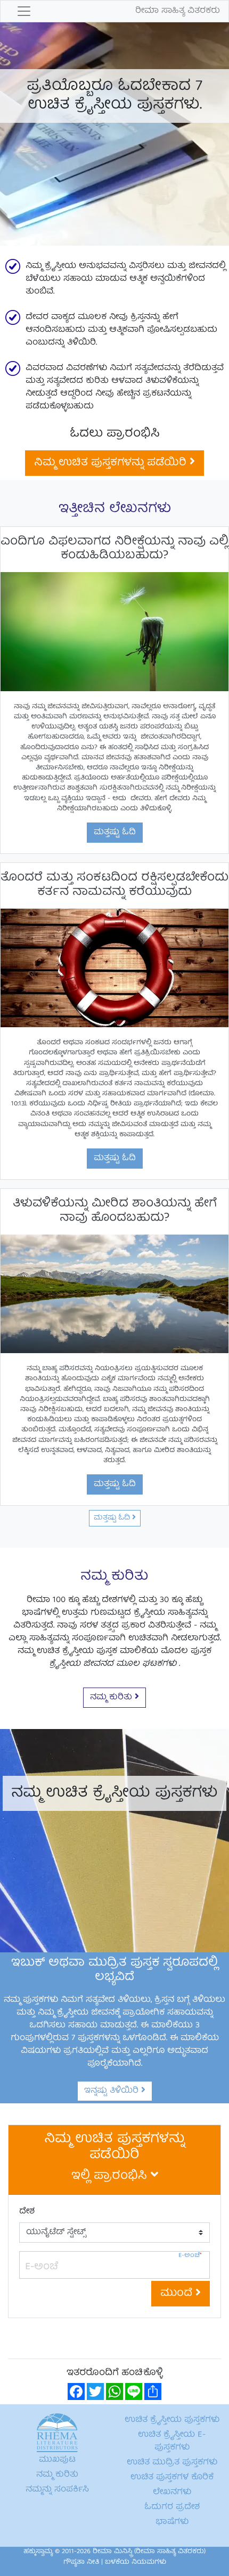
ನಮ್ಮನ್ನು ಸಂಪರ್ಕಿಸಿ (57, 2490)
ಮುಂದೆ (178, 2293)
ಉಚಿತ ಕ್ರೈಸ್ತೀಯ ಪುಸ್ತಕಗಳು (172, 2420)
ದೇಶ (27, 2212)
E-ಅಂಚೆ (190, 2256)
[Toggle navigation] (24, 11)
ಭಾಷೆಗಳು (172, 2522)
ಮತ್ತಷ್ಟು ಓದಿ (115, 833)
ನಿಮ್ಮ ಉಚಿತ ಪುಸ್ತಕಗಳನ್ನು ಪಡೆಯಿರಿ (112, 463)
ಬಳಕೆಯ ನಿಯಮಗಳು (136, 2562)
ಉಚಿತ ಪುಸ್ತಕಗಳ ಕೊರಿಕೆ (172, 2478)
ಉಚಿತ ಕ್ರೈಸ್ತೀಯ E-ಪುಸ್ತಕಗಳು (172, 2441)
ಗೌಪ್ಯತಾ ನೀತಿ (81, 2562)
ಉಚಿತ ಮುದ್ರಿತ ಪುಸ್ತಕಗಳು (172, 2463)
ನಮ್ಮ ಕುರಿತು (112, 1698)
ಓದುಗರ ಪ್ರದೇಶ (172, 2507)
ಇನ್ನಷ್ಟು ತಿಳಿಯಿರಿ (113, 2091)
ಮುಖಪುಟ (57, 2460)
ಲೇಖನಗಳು (172, 2493)
